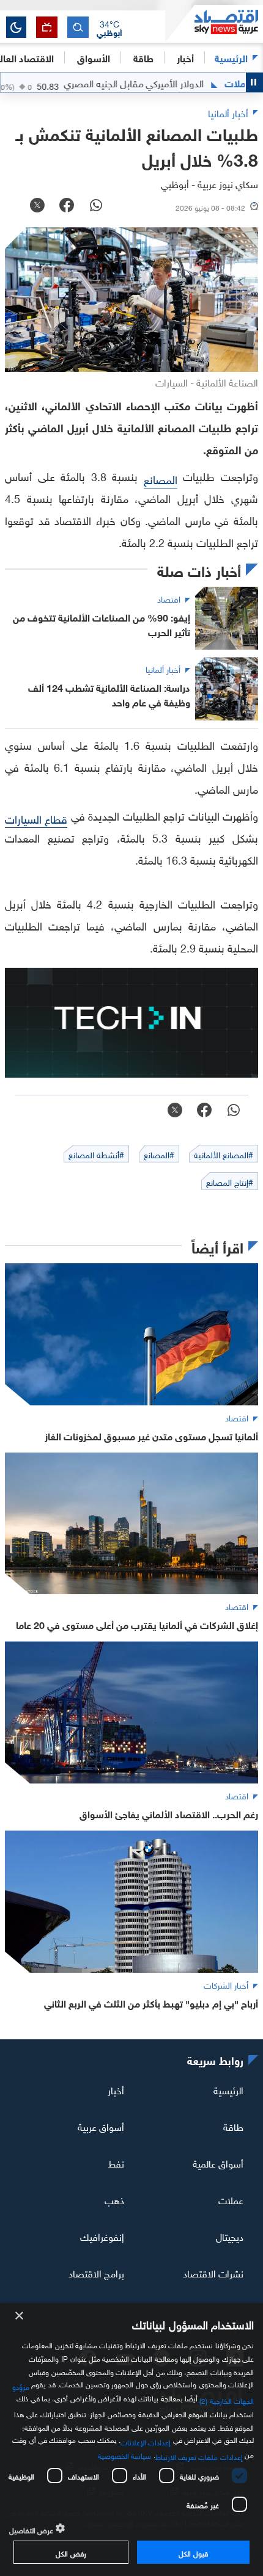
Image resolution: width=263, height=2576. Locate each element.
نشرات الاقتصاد (213, 2272)
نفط (116, 2163)
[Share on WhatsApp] (96, 206)
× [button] (20, 2316)
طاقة (233, 2126)
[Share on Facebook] (67, 206)
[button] (109, 27)
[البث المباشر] (47, 27)
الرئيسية (231, 57)
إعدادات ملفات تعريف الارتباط (199, 2456)
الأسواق (94, 57)
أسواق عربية (101, 2126)
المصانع (161, 478)
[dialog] (131, 2440)
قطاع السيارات (36, 818)
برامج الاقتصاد (96, 2272)
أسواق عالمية (218, 2163)
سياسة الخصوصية (124, 2454)
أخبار (116, 2089)
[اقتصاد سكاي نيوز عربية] (214, 24)
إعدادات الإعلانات (146, 2441)
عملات (231, 2199)
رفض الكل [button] (71, 2552)
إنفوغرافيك (102, 2236)
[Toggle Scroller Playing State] (254, 82)
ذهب (114, 2199)
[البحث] (78, 27)
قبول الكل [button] (193, 2552)
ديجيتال (230, 2236)
